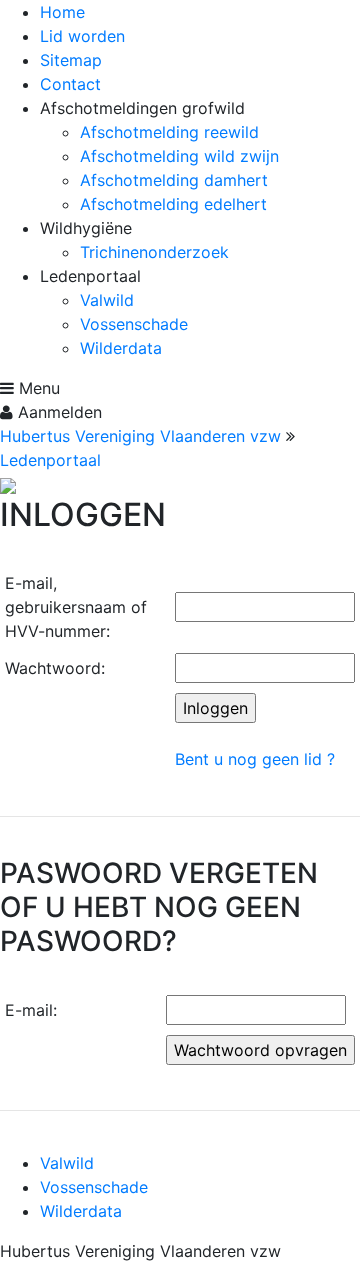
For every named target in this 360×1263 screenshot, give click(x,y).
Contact (70, 84)
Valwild (107, 300)
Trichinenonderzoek (154, 252)
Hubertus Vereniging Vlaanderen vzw (140, 436)
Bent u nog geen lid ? (255, 759)
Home (62, 12)
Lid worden (82, 36)
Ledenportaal (50, 460)
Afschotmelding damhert (174, 180)
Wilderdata (121, 348)
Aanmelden (57, 412)
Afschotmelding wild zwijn (179, 156)
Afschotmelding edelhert (173, 204)
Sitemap (71, 60)
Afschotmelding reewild (169, 132)
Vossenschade (134, 324)
